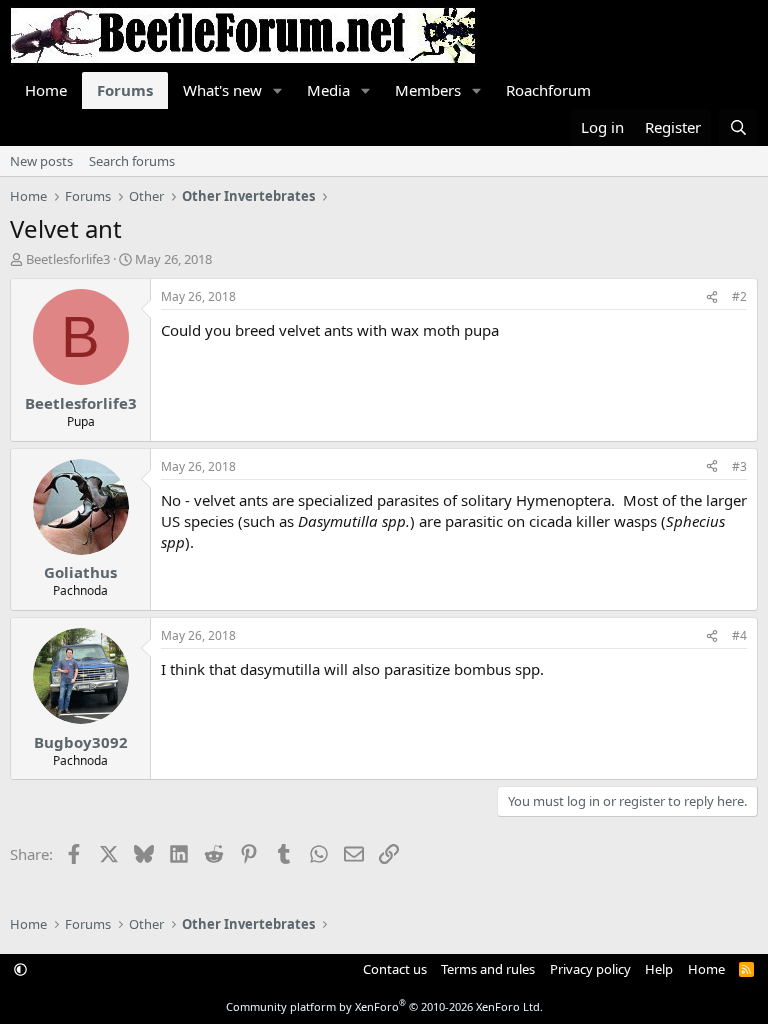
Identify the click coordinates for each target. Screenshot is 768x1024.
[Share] (712, 297)
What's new (222, 90)
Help (659, 969)
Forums (125, 90)
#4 (739, 635)
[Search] (738, 127)
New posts (41, 161)
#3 (739, 466)
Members (428, 90)
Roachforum (548, 90)
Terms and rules (488, 969)
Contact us (395, 969)
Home (46, 90)
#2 (739, 296)
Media (328, 90)
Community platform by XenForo (384, 1006)
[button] (278, 90)
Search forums (132, 161)
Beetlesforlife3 (68, 259)
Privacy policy (590, 969)
